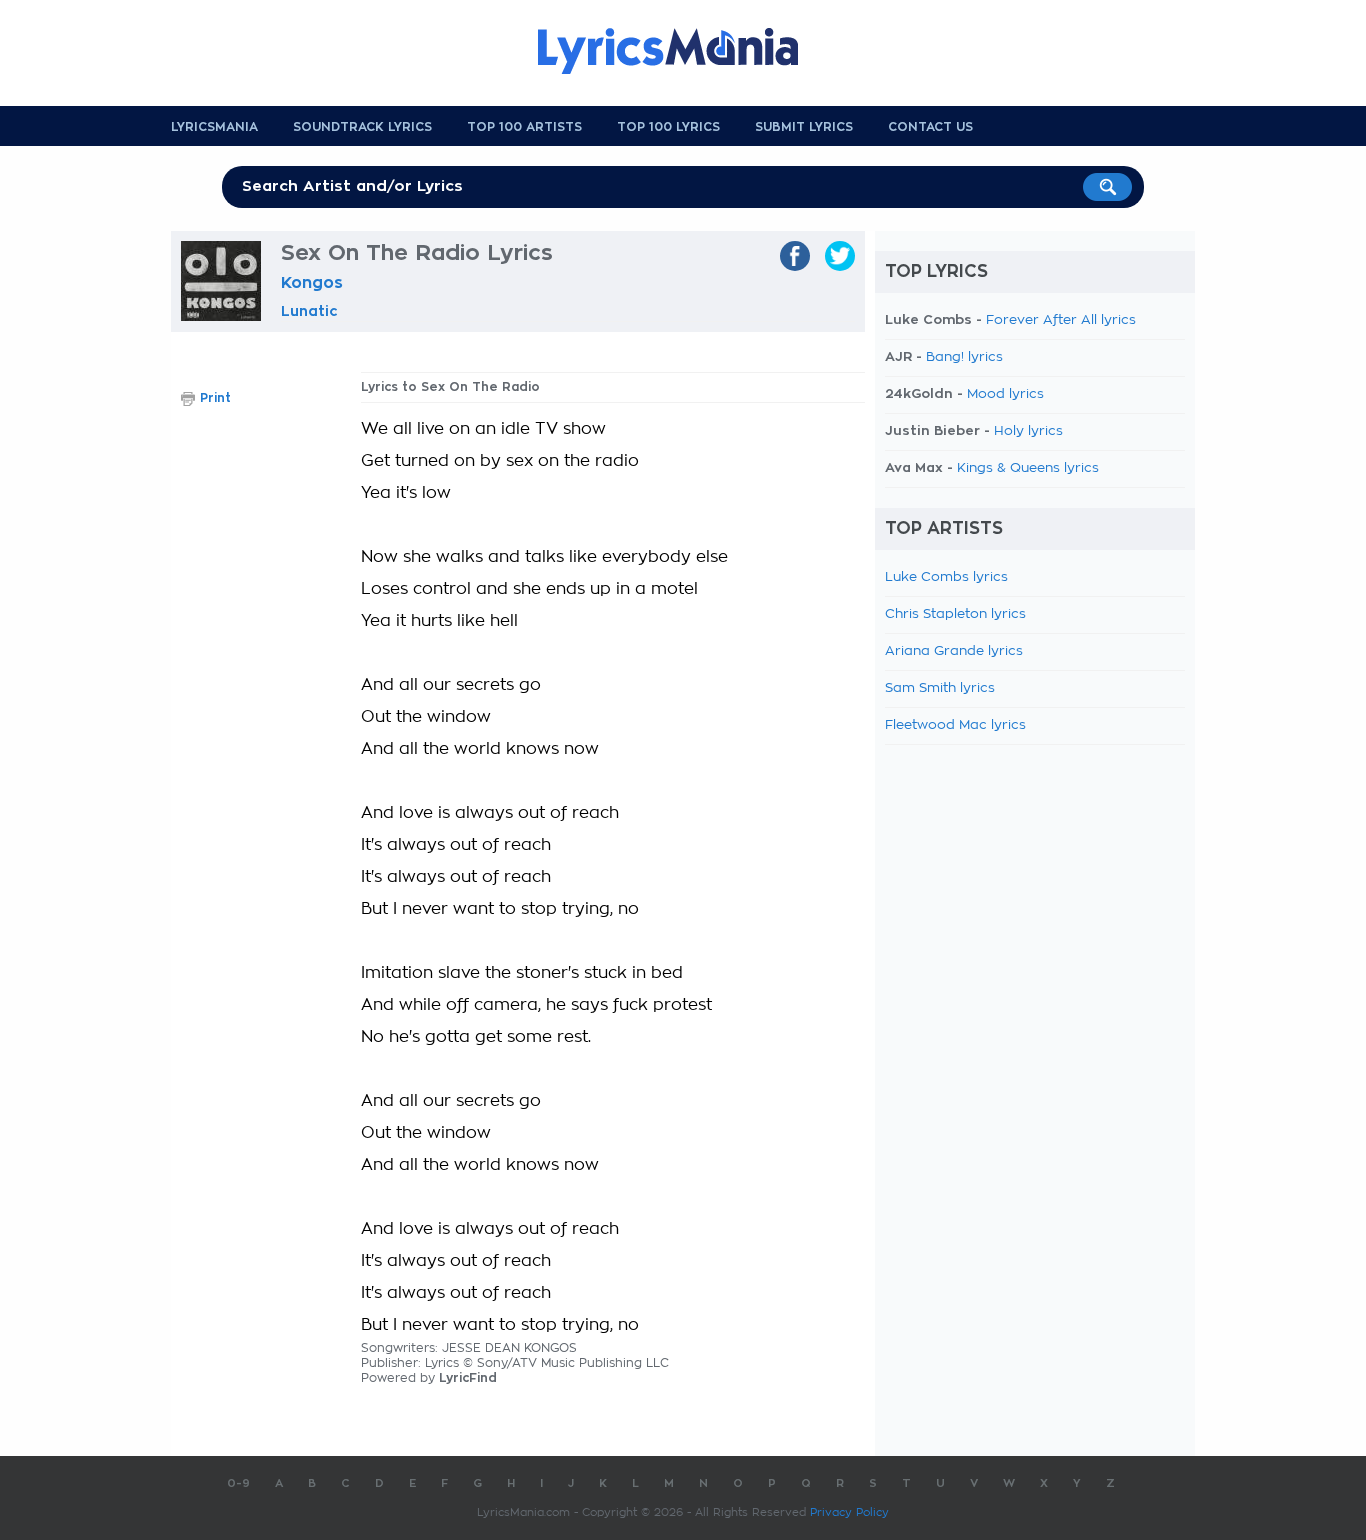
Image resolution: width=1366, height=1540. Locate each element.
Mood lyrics (1005, 394)
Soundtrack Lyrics (362, 127)
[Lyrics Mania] (683, 51)
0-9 (238, 1483)
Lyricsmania (214, 127)
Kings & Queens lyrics (1028, 468)
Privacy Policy (849, 1512)
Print (215, 398)
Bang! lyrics (964, 357)
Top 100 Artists (524, 127)
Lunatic (309, 311)
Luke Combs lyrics (946, 577)
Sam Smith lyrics (940, 688)
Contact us (930, 127)
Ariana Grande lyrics (954, 651)
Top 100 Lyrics (668, 127)
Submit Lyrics (804, 127)
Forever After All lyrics (1061, 320)
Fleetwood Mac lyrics (955, 725)
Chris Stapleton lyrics (955, 614)
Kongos (312, 283)
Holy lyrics (1028, 431)
